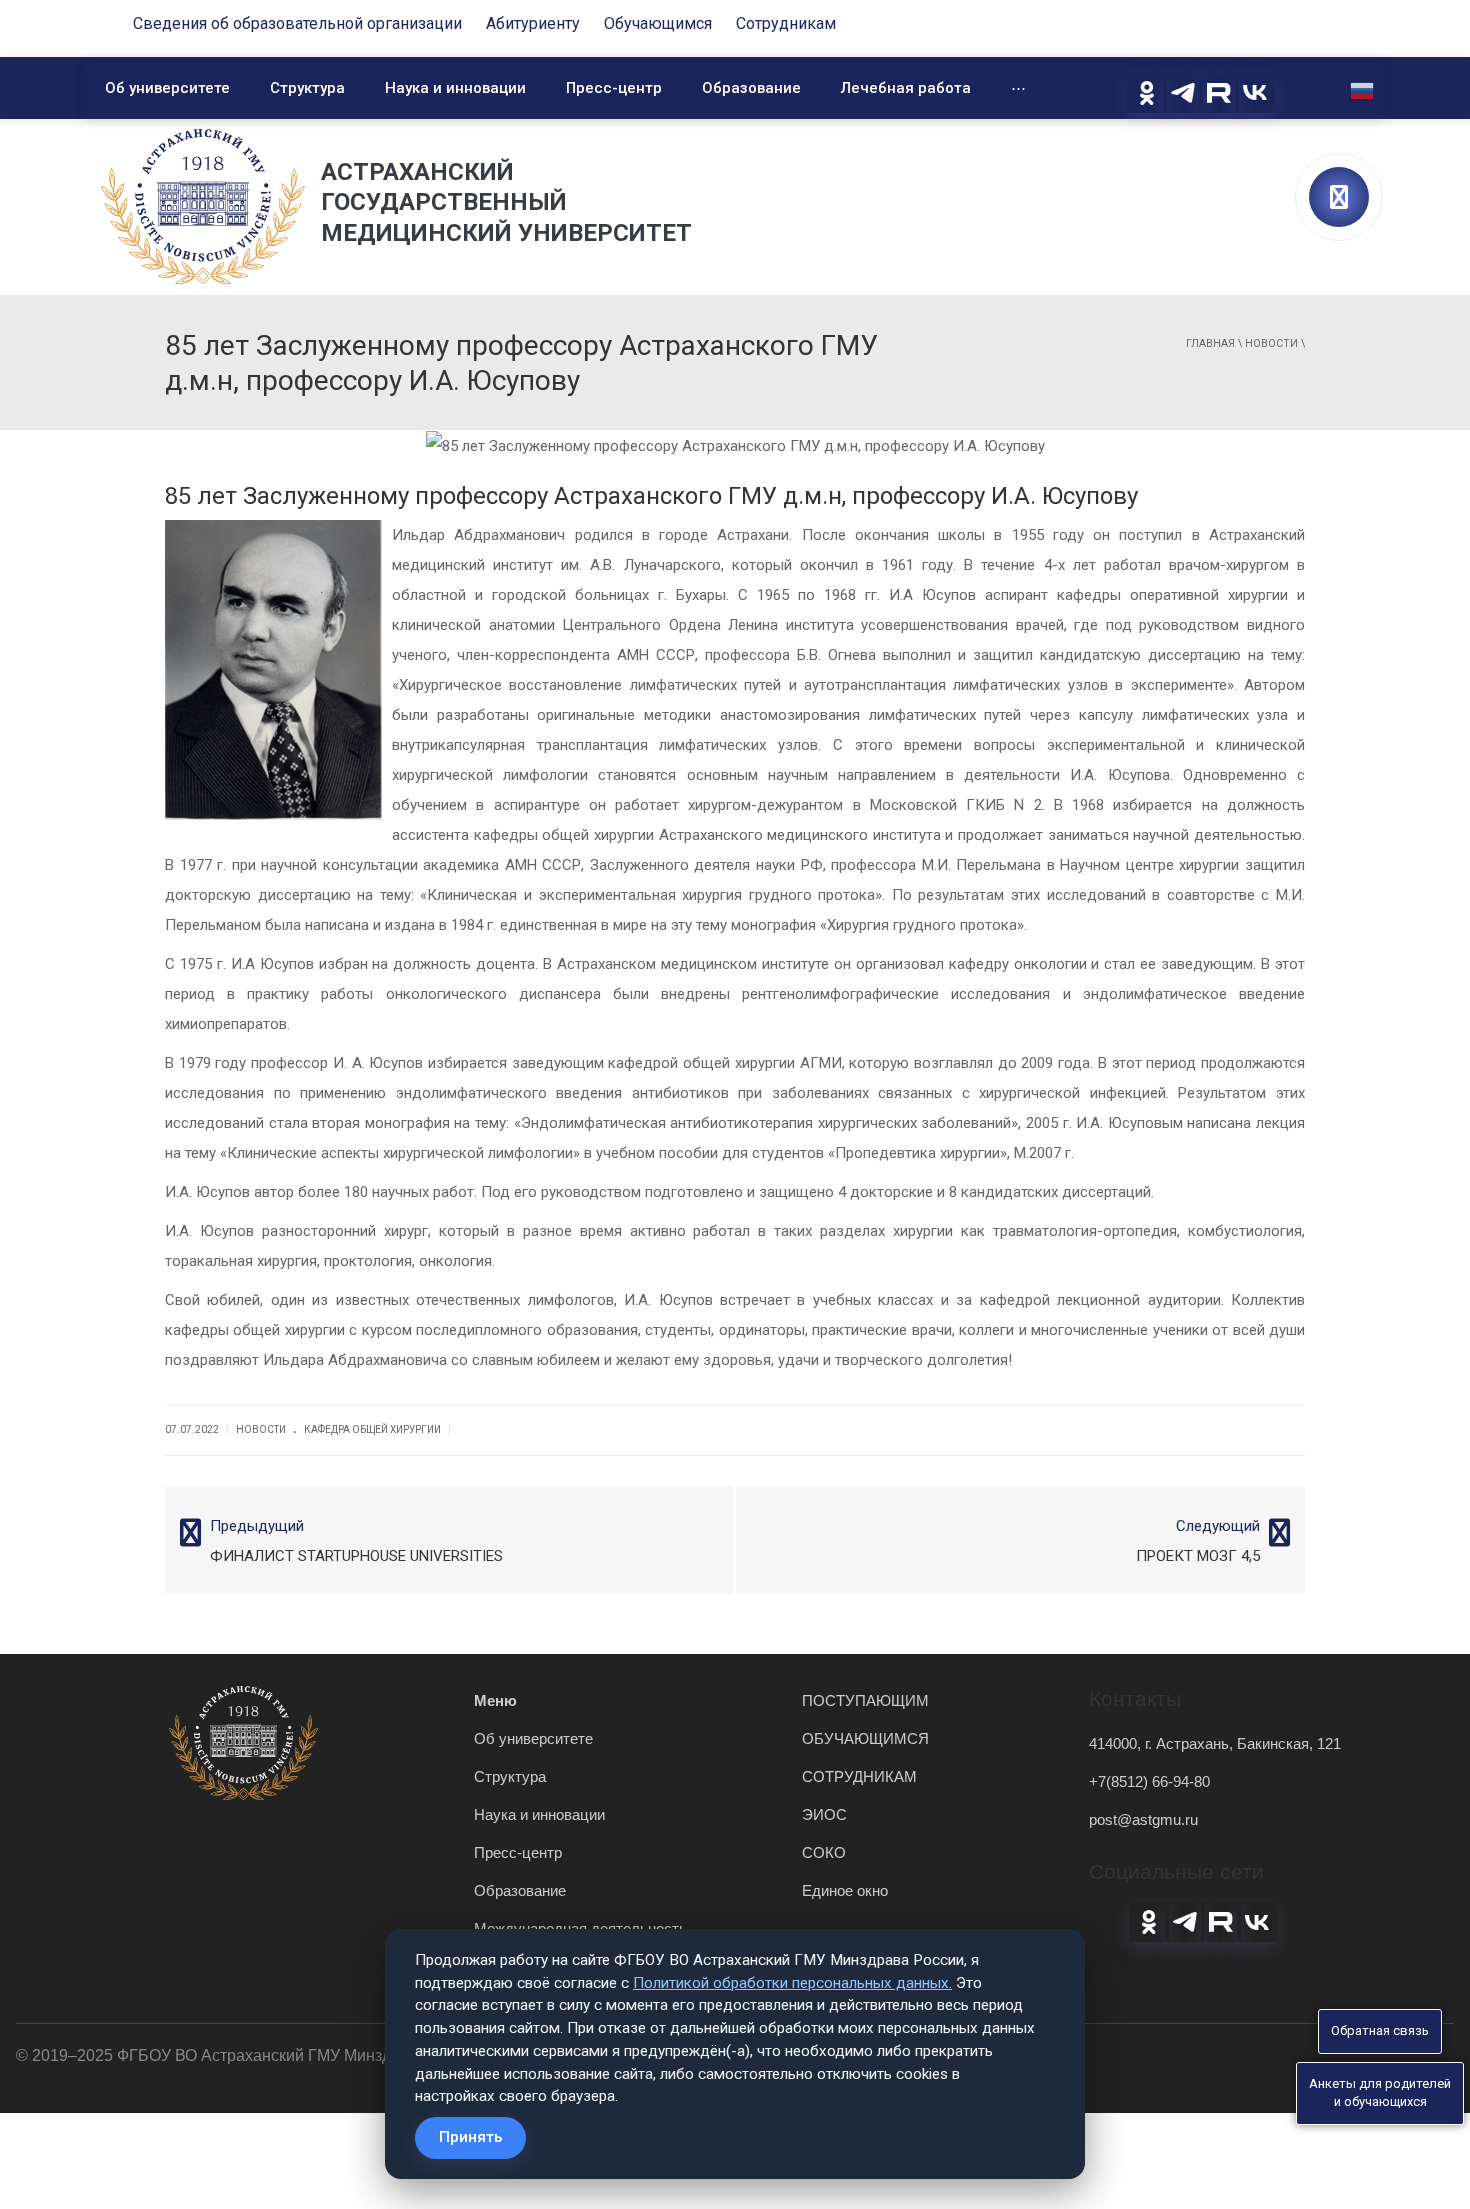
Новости (1271, 343)
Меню (495, 1700)
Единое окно (845, 1890)
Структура (307, 88)
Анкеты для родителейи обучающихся (1380, 2093)
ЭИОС (824, 1814)
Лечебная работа (906, 88)
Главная (1210, 343)
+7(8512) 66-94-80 (1149, 1781)
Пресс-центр (614, 88)
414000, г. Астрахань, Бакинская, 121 (1215, 1743)
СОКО (824, 1852)
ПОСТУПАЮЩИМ (865, 1700)
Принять (470, 2137)
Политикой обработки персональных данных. (792, 1983)
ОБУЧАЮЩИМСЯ (865, 1738)
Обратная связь (1380, 2030)
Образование (751, 88)
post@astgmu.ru (1143, 1819)
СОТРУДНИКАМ (859, 1776)
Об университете (167, 88)
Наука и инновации (455, 88)
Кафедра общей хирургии (372, 1429)
